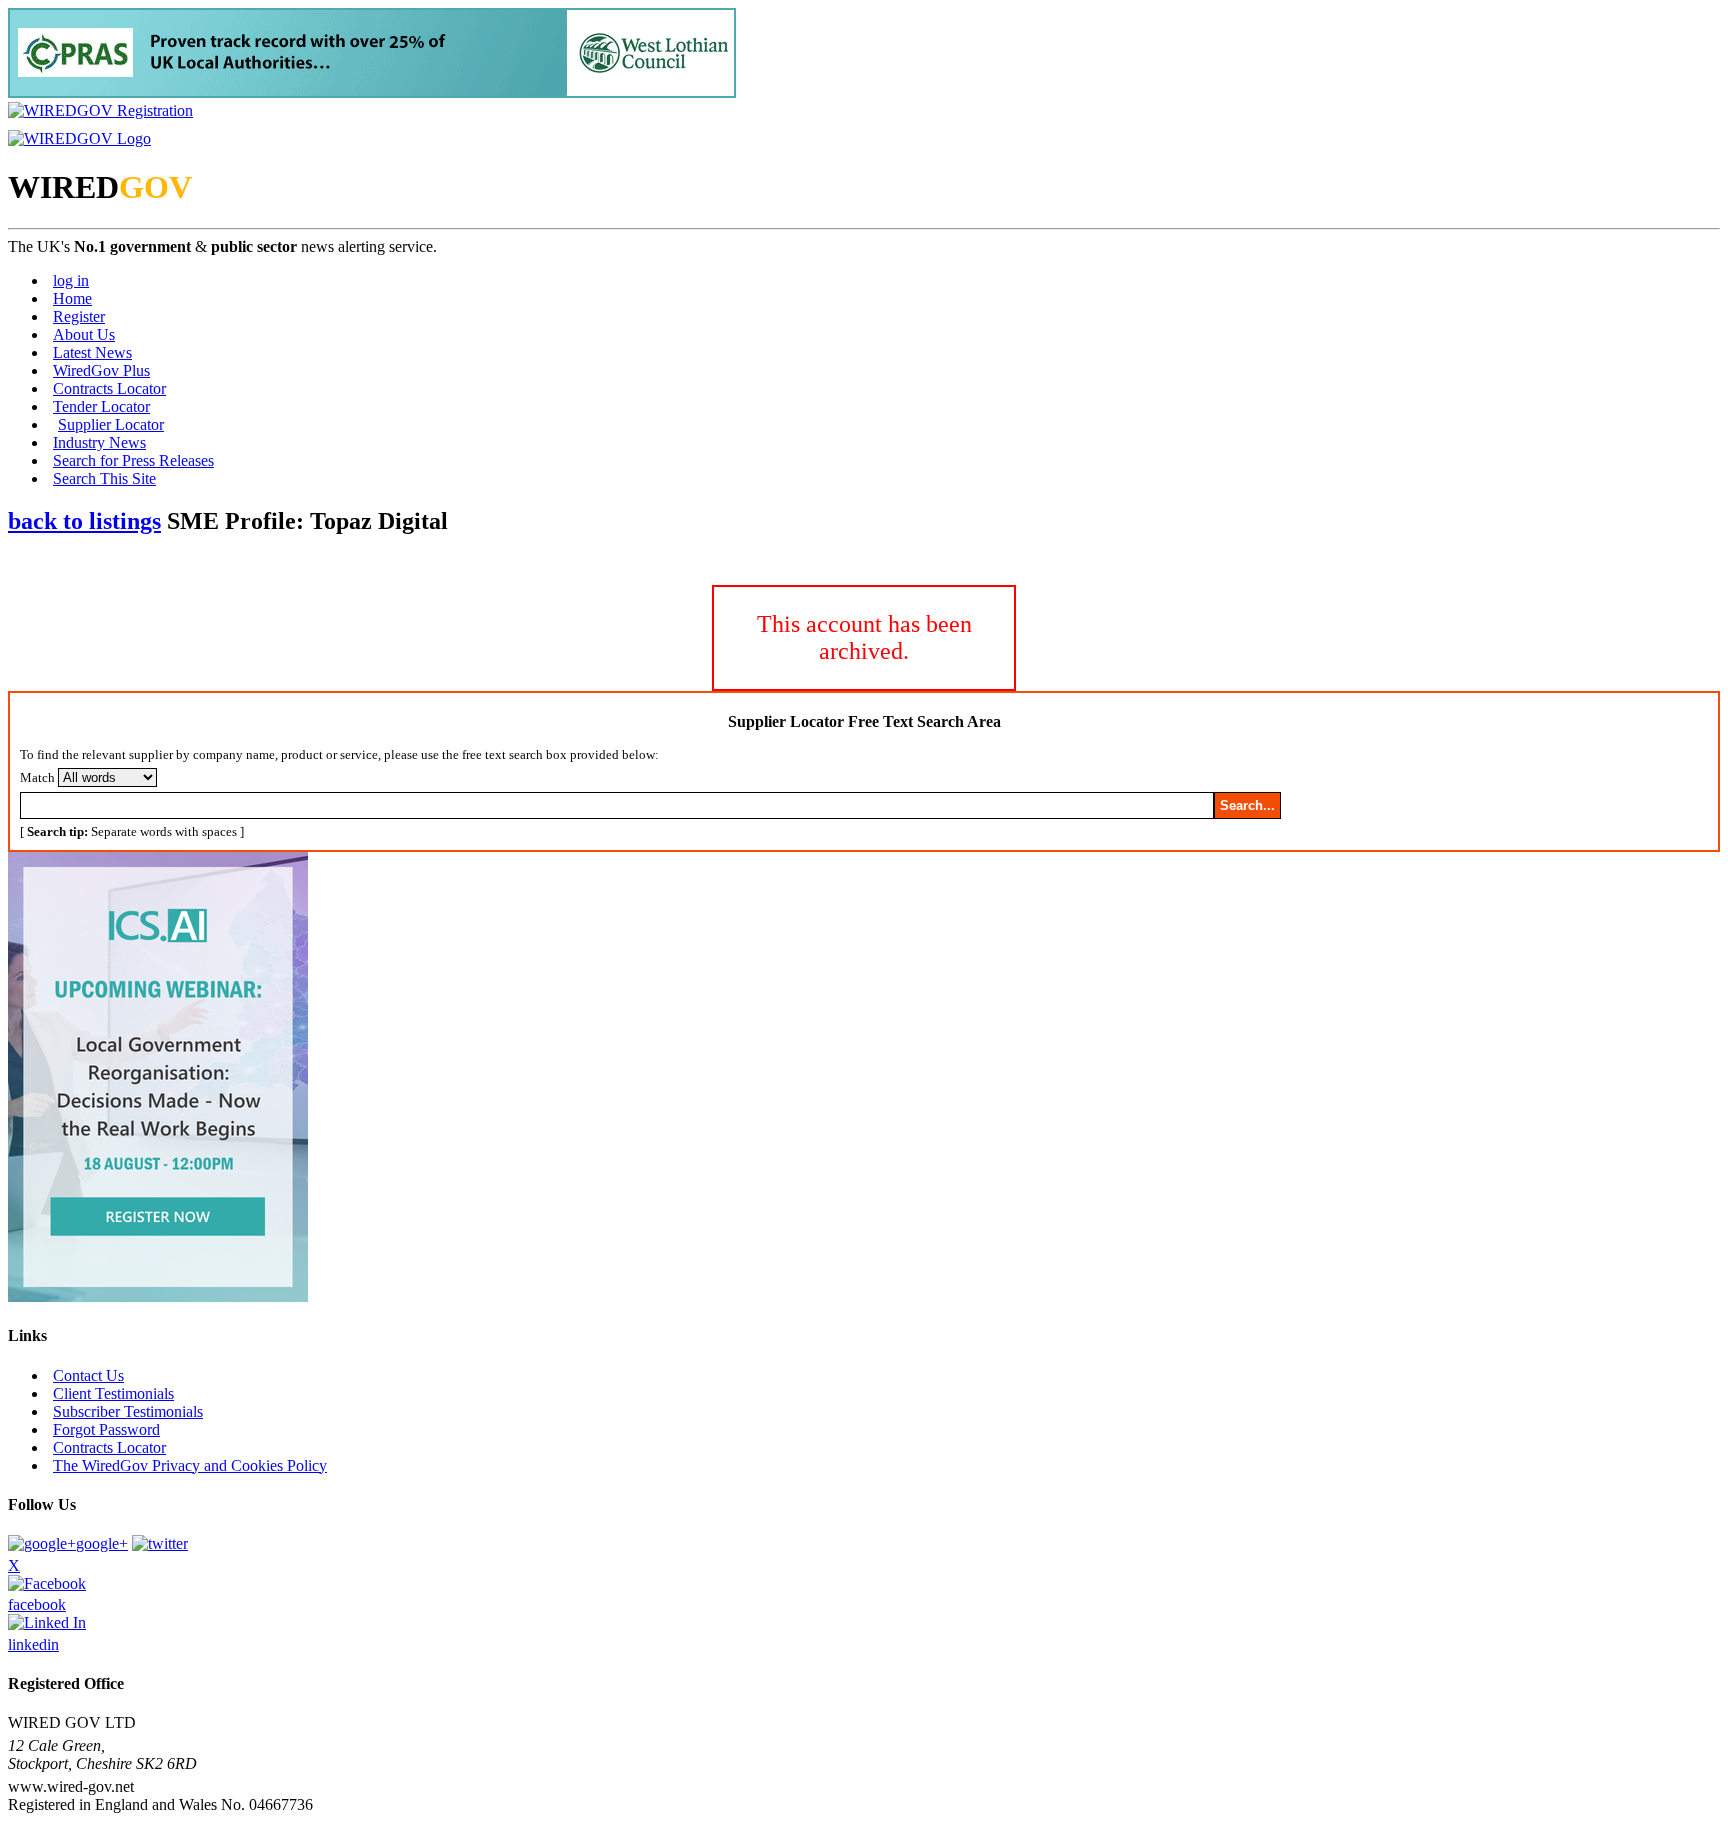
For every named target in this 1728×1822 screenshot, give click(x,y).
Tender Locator (101, 406)
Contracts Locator (109, 388)
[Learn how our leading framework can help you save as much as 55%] (372, 92)
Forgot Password (106, 1429)
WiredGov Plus (101, 370)
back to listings (84, 521)
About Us (84, 334)
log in (71, 280)
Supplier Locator (111, 424)
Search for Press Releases (133, 460)
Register (79, 316)
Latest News (92, 352)
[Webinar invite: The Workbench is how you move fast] (158, 1296)
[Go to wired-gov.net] (79, 138)
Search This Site (104, 478)
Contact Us (88, 1375)
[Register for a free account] (100, 110)
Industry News (99, 442)
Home (72, 298)
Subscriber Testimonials (128, 1411)
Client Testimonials (113, 1393)
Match (37, 777)
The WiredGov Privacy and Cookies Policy (190, 1465)
